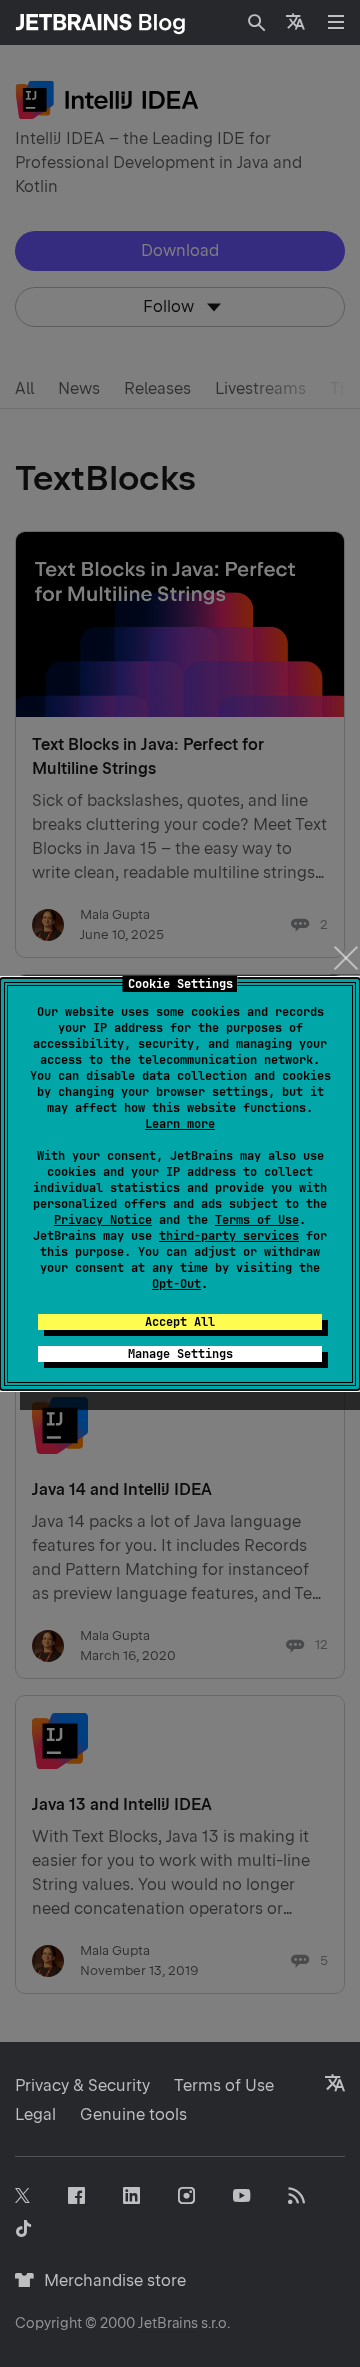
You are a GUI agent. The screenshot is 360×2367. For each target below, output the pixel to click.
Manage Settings (180, 1354)
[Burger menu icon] (336, 22)
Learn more (180, 1124)
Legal (35, 2114)
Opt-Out (176, 1284)
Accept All (180, 1322)
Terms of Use (257, 1220)
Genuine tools (133, 2114)
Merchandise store (109, 2280)
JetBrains (168, 2323)
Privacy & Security (82, 2085)
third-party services (229, 1236)
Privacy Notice (103, 1220)
